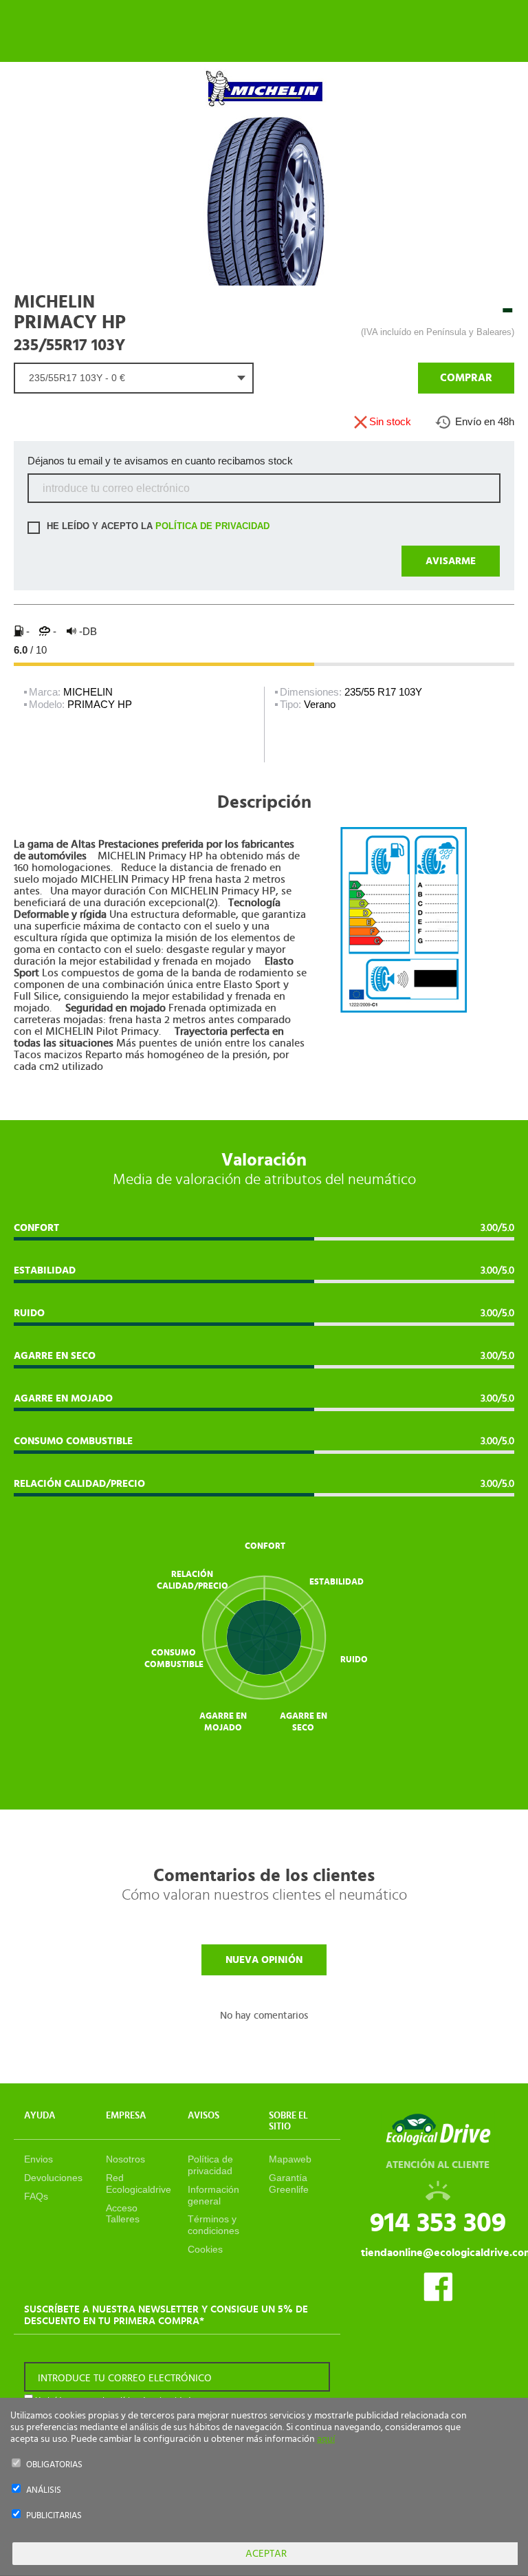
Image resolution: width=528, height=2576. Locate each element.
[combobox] (134, 378)
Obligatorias (54, 2465)
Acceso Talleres (123, 2214)
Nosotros (125, 2159)
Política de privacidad (210, 2165)
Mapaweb (290, 2159)
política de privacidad (212, 527)
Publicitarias (54, 2516)
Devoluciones (53, 2178)
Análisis (44, 2490)
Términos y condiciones (213, 2225)
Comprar (466, 378)
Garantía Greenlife (289, 2183)
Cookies (205, 2249)
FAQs (36, 2196)
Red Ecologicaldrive (139, 2183)
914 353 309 (438, 2223)
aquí (326, 2439)
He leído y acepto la (157, 527)
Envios (38, 2159)
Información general (213, 2195)
